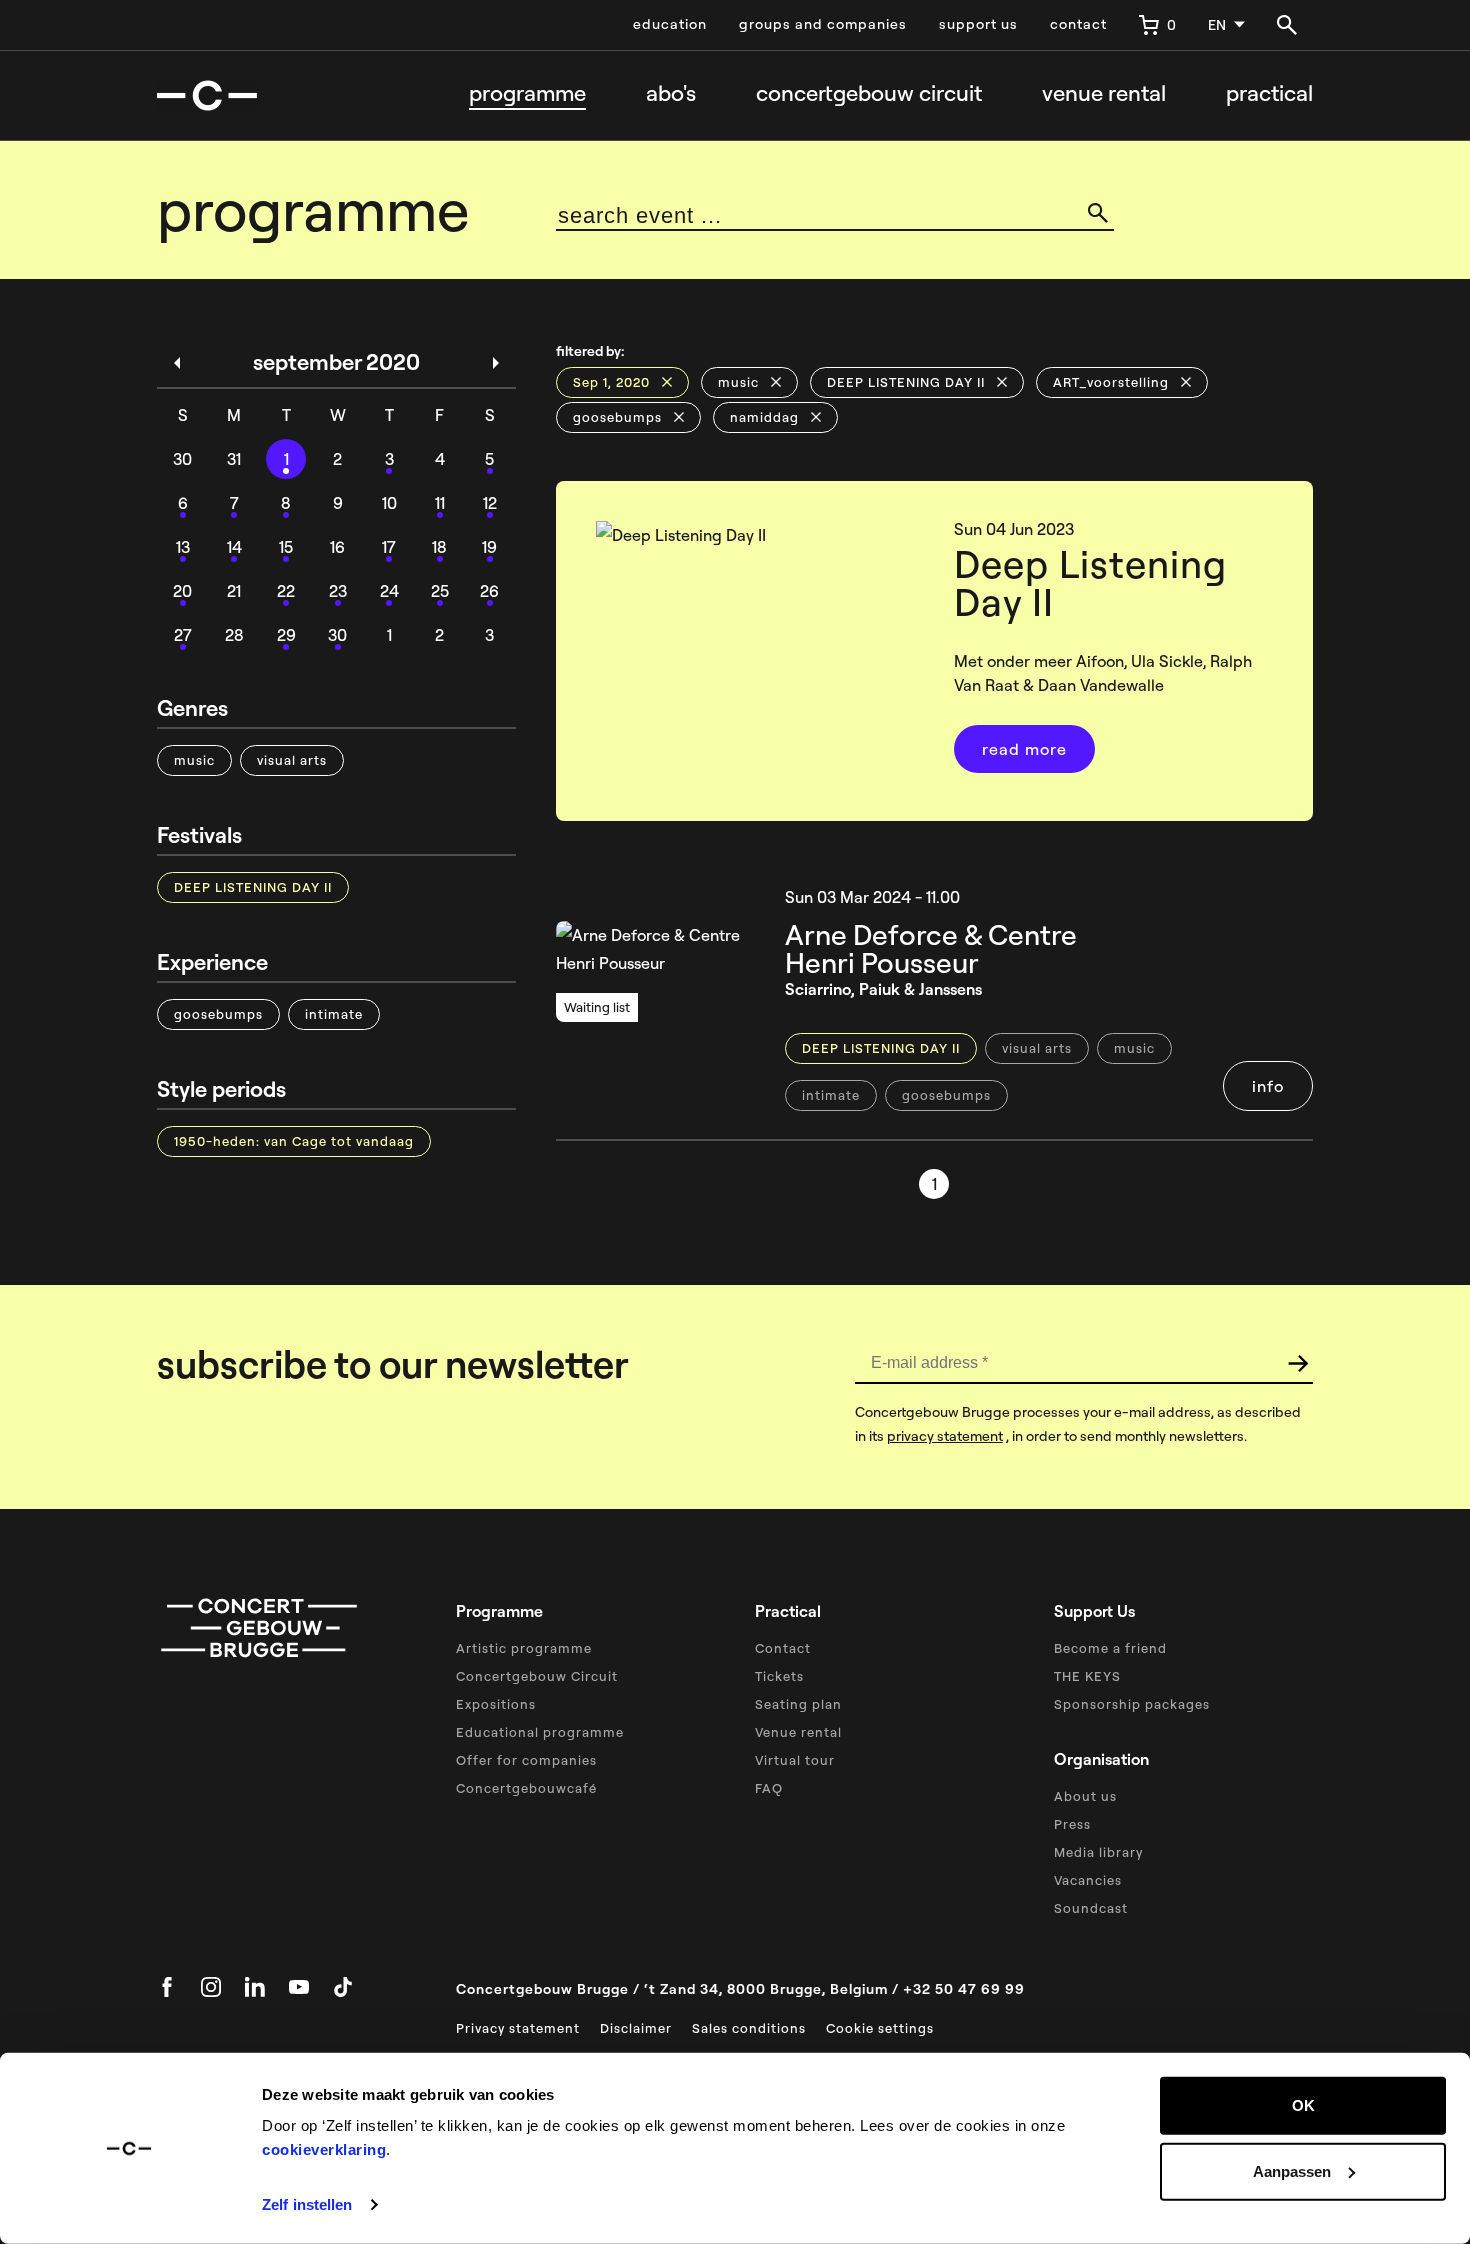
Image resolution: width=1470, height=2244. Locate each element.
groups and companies (823, 24)
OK (1303, 2105)
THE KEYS (1087, 1676)
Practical (1269, 93)
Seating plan (798, 1704)
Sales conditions (749, 2028)
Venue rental (1104, 93)
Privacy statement (518, 2028)
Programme (527, 93)
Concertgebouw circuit (869, 93)
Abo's (671, 93)
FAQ (769, 1788)
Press (1072, 1824)
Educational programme (540, 1732)
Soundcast (1091, 1908)
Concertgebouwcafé (526, 1788)
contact (1078, 24)
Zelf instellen (307, 2204)
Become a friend (1110, 1648)
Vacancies (1088, 1880)
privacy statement (945, 1436)
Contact (783, 1648)
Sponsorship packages (1132, 1704)
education (670, 24)
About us (1085, 1796)
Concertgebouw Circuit (537, 1676)
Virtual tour (795, 1760)
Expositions (496, 1704)
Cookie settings (880, 2028)
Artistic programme (524, 1648)
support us (978, 24)
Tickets (779, 1676)
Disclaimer (636, 2028)
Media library (1098, 1852)
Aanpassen (1292, 2170)
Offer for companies (526, 1760)
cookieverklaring (324, 2149)
